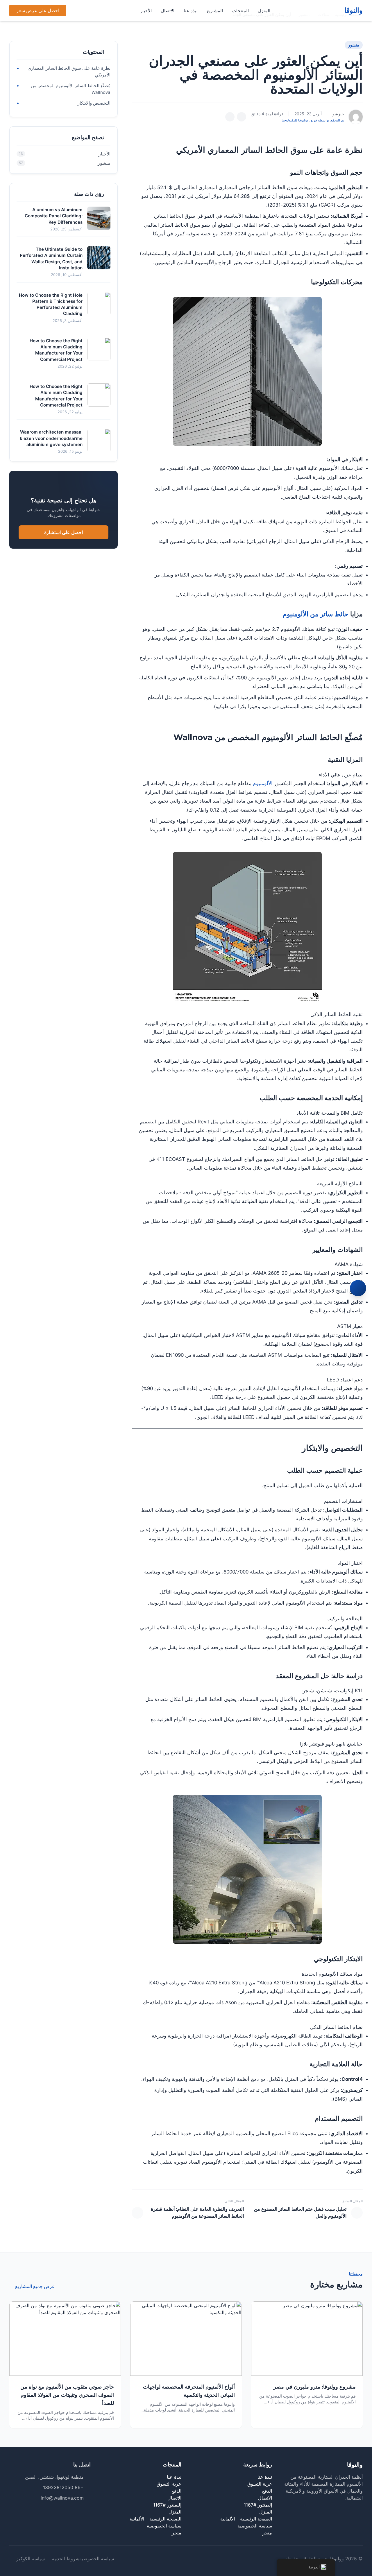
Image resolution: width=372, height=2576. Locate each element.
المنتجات (240, 11)
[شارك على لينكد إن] (242, 117)
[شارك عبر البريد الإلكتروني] (230, 117)
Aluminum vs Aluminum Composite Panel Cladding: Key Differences (54, 216)
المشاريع (215, 11)
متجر (267, 2533)
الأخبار (146, 11)
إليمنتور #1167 (258, 2505)
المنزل (264, 11)
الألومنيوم (263, 783)
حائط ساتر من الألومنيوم (316, 614)
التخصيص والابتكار (94, 103)
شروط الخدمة (66, 2559)
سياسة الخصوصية (255, 2526)
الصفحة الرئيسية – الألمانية (246, 2519)
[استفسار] (358, 1288)
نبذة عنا (191, 11)
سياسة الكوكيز (31, 2559)
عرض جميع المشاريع (35, 2286)
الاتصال (168, 11)
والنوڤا (354, 10)
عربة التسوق (260, 2484)
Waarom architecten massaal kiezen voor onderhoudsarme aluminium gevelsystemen (51, 438)
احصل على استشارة (64, 532)
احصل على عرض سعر (38, 10)
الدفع (267, 2491)
